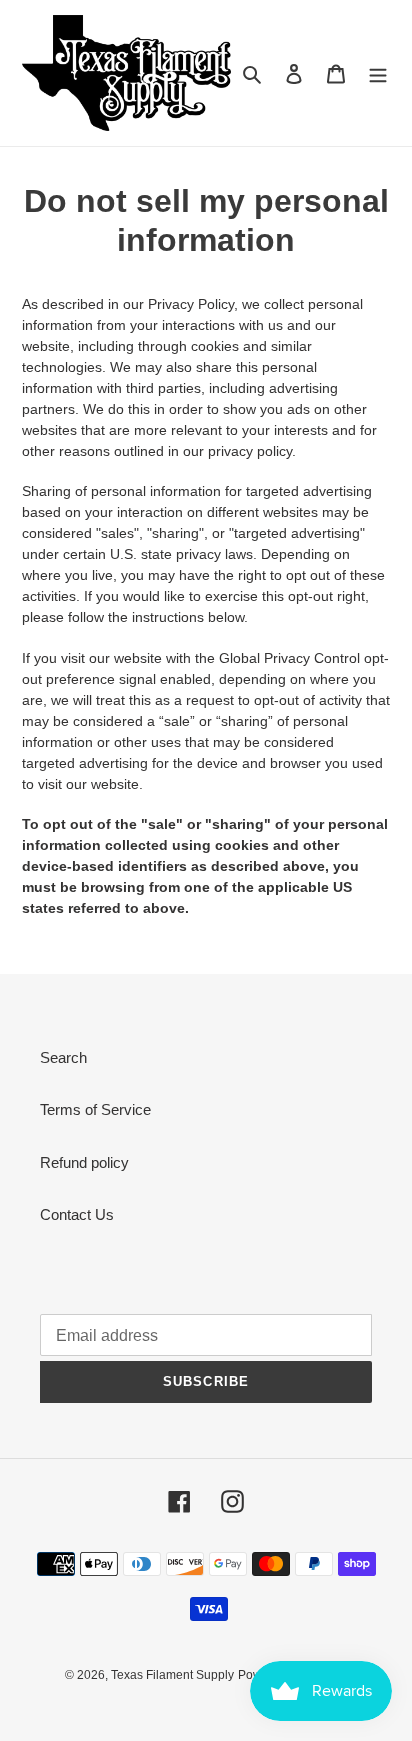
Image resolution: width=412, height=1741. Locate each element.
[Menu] (378, 73)
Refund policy (84, 1162)
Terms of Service (95, 1109)
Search (63, 1057)
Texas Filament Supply (172, 1675)
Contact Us (77, 1214)
